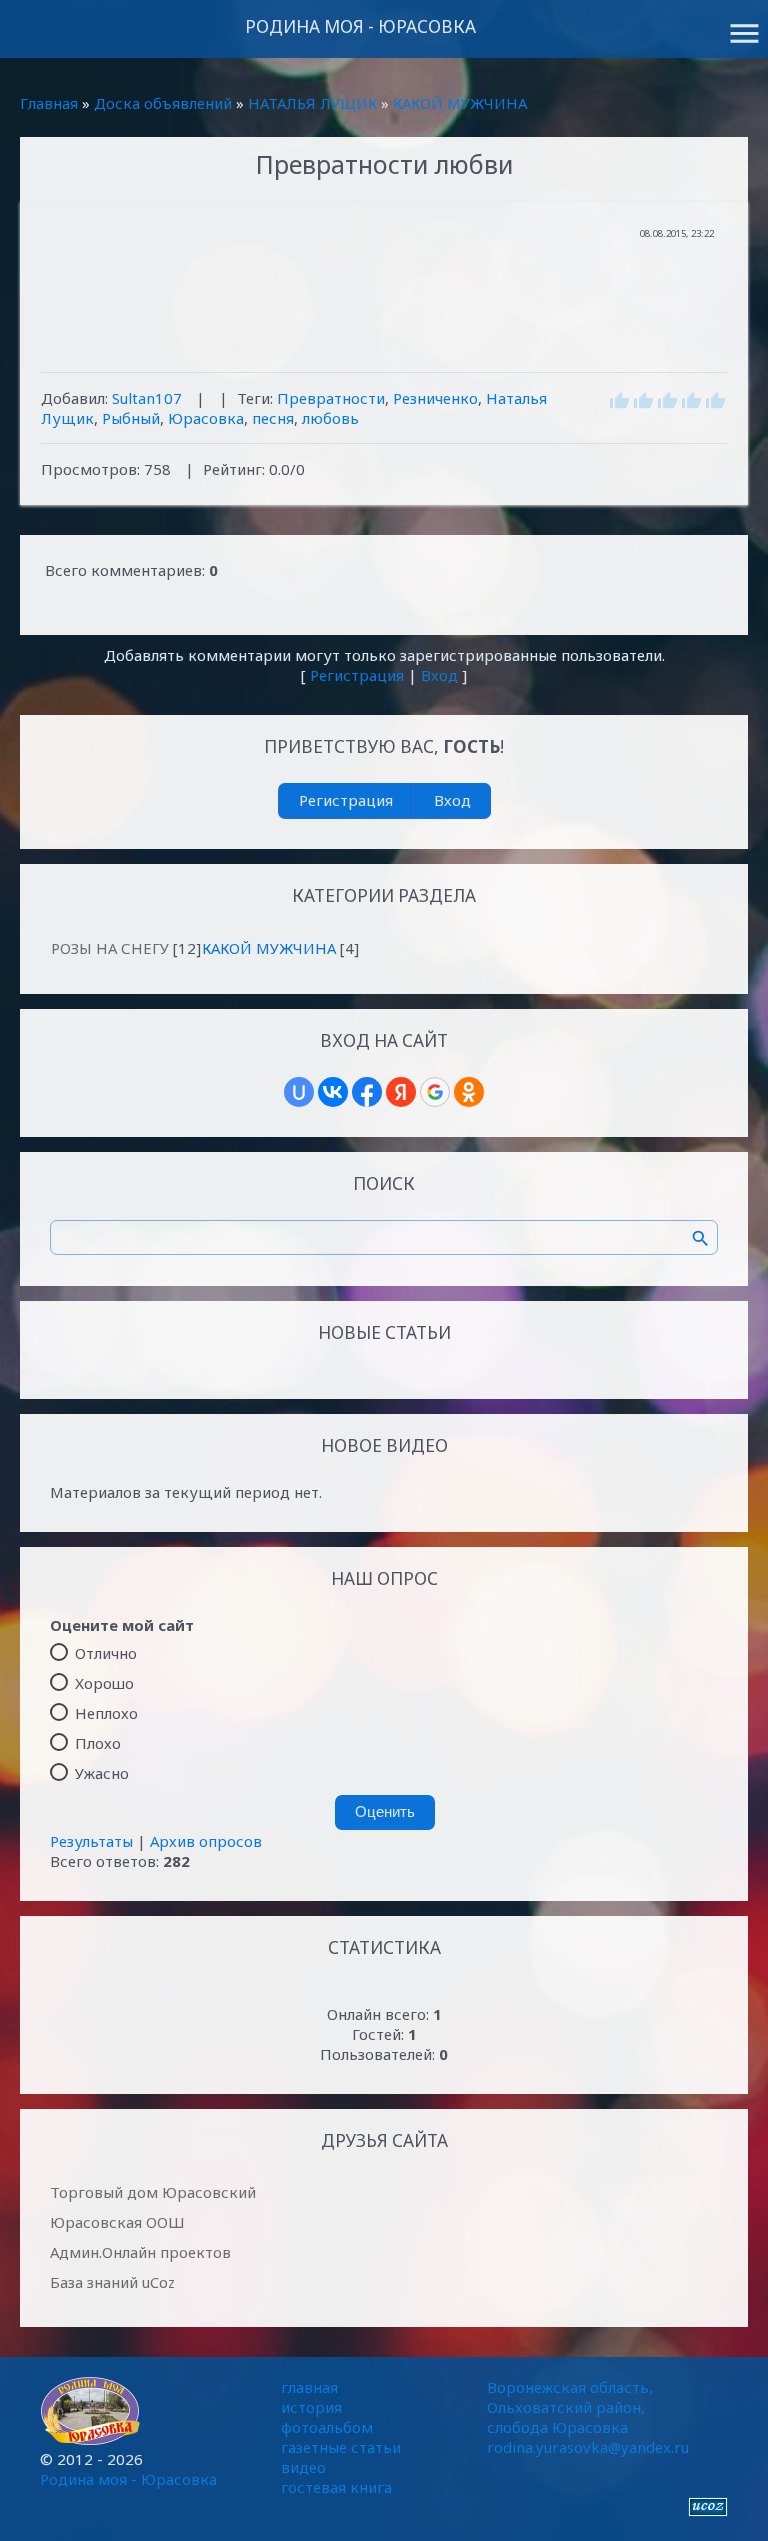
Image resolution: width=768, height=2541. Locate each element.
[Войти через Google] (435, 1092)
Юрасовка (206, 418)
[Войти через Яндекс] (401, 1092)
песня (273, 418)
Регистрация (357, 675)
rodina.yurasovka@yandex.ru (588, 2447)
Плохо (98, 1743)
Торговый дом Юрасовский (153, 2192)
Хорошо (104, 1683)
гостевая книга (336, 2487)
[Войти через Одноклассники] (469, 1092)
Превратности (331, 398)
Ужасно (102, 1773)
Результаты (91, 1841)
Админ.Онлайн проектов (140, 2252)
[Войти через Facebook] (367, 1092)
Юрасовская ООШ (117, 2222)
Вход (439, 675)
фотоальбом (327, 2427)
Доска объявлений (163, 103)
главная (309, 2387)
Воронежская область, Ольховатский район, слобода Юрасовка (570, 2407)
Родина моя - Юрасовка (360, 26)
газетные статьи (341, 2447)
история (311, 2407)
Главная (49, 103)
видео (303, 2467)
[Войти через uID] (299, 1092)
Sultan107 (147, 398)
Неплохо (106, 1713)
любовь (330, 418)
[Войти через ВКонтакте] (333, 1092)
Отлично (106, 1653)
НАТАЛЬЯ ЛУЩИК (312, 103)
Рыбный (131, 418)
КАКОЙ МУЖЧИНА (460, 103)
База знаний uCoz (112, 2282)
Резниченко (435, 398)
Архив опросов (206, 1841)
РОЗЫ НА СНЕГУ (110, 948)
